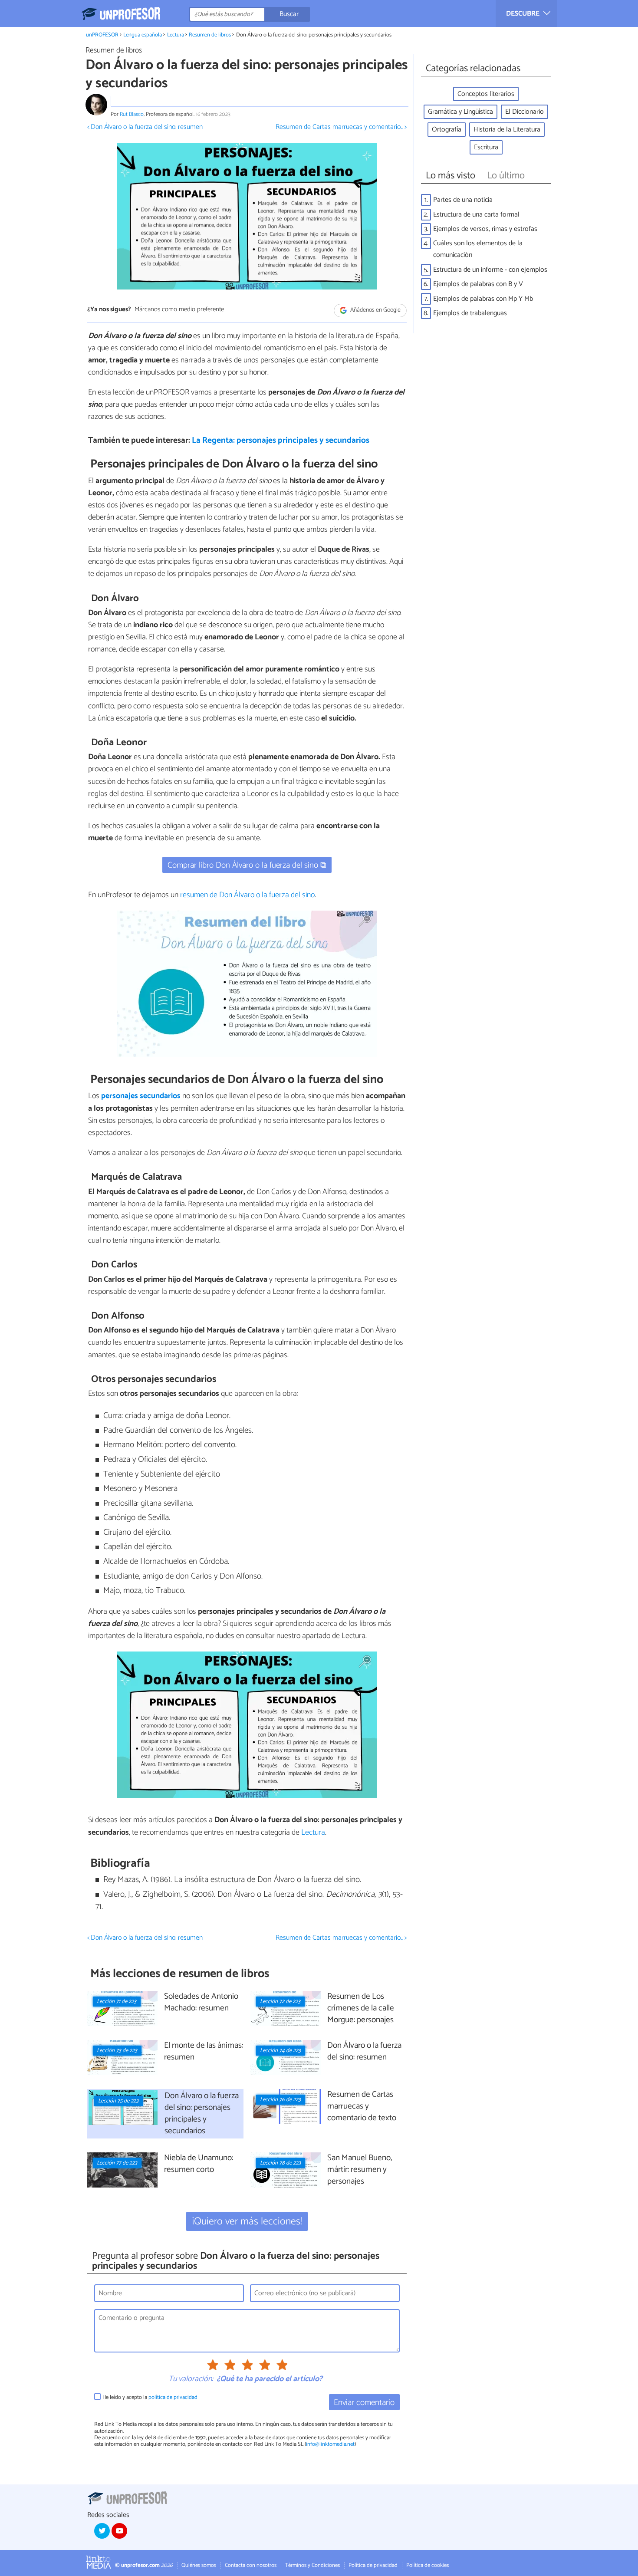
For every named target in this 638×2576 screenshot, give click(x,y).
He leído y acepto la (150, 2397)
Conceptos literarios (486, 94)
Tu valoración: (191, 2379)
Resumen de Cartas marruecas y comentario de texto (362, 2107)
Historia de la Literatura (507, 130)
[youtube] (119, 2531)
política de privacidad (173, 2397)
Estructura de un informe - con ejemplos (490, 270)
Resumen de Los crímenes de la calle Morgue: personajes (361, 2008)
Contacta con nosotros (251, 2565)
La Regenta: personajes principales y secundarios (281, 440)
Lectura (176, 35)
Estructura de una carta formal (476, 215)
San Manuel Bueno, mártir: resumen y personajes (360, 2170)
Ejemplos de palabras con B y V (478, 284)
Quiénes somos (199, 2565)
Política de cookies (428, 2565)
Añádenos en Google (375, 310)
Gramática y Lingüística (460, 112)
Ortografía (447, 130)
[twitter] (102, 2531)
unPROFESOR (102, 35)
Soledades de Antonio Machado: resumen (201, 2003)
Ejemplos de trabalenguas (470, 313)
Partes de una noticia (463, 200)
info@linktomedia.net (330, 2444)
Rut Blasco (132, 114)
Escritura (486, 147)
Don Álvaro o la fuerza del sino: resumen (364, 2052)
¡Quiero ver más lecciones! (247, 2222)
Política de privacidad (373, 2565)
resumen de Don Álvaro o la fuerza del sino (247, 895)
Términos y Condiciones (312, 2565)
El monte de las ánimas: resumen (204, 2052)
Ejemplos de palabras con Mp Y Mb (483, 299)
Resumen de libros (210, 35)
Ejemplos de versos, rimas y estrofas (485, 229)
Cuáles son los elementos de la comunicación (478, 249)
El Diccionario (525, 112)
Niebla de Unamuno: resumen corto (199, 2164)
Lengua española (143, 35)
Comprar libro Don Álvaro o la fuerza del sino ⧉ (247, 865)
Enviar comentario (364, 2403)
